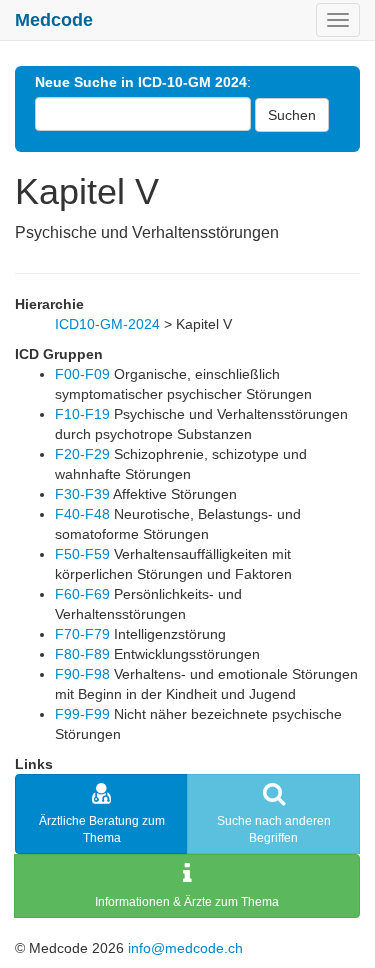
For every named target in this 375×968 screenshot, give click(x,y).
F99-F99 (82, 714)
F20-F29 (82, 454)
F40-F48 (82, 514)
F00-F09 (82, 374)
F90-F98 (82, 674)
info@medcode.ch (185, 948)
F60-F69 (82, 594)
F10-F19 (82, 414)
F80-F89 (82, 654)
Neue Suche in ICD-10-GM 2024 (141, 82)
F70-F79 (82, 634)
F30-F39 (82, 494)
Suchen (292, 115)
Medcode (54, 20)
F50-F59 (82, 554)
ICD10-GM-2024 (107, 324)
